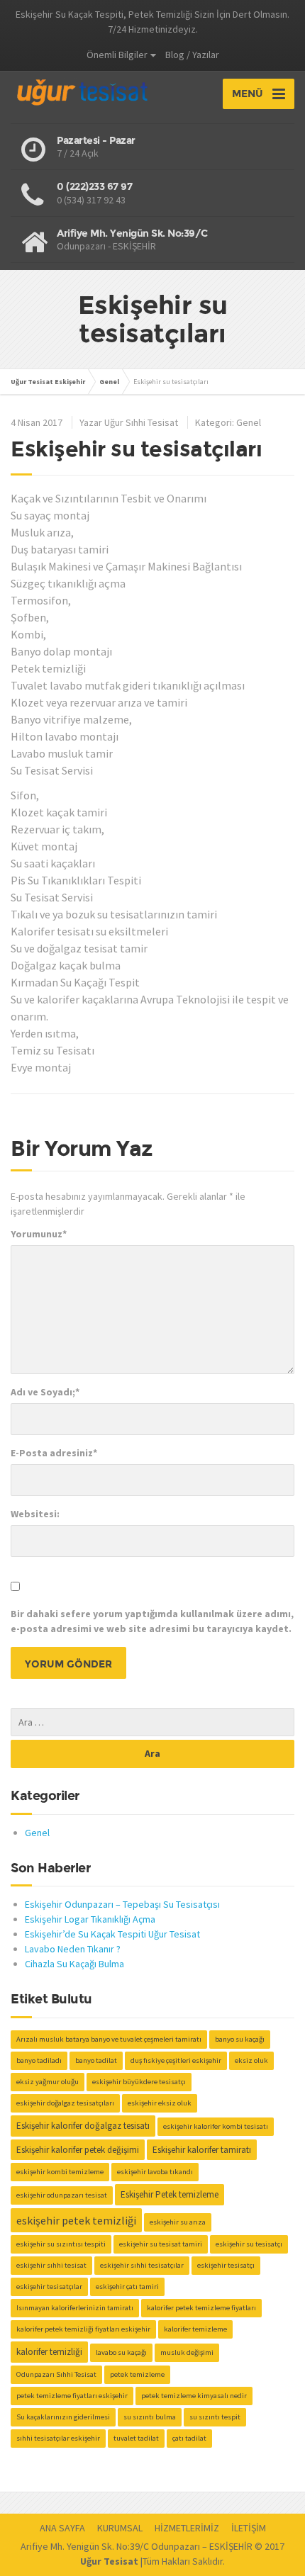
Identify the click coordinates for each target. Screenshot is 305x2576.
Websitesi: (35, 1514)
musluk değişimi (187, 2352)
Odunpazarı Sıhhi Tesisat (56, 2374)
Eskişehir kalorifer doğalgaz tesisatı (83, 2126)
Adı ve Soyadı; (45, 1392)
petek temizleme (137, 2374)
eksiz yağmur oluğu (48, 2082)
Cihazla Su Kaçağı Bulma (74, 1964)
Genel (249, 422)
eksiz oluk (251, 2060)
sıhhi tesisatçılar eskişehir (58, 2438)
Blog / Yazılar (192, 55)
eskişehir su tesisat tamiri (161, 2244)
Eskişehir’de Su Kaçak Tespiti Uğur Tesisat (112, 1934)
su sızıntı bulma (150, 2417)
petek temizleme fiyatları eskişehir (72, 2396)
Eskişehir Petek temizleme (170, 2194)
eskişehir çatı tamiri (127, 2287)
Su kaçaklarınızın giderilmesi (63, 2417)
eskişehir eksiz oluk (160, 2103)
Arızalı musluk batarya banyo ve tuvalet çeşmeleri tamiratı (109, 2039)
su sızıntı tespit (215, 2417)
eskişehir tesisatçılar (49, 2287)
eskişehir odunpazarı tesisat (62, 2195)
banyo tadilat (96, 2060)
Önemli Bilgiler (117, 55)
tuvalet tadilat (136, 2438)
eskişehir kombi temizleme (60, 2172)
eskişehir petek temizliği (76, 2220)
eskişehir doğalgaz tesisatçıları (65, 2103)
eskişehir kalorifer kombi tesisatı (216, 2126)
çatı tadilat (189, 2438)
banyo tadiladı (39, 2060)
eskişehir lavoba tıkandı (155, 2172)
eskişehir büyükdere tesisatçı (139, 2082)
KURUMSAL (120, 2528)
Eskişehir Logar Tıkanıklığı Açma (90, 1919)
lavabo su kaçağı (121, 2352)
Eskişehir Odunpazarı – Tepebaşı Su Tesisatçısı (122, 1904)
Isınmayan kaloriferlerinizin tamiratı (75, 2308)
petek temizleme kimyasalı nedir (194, 2396)
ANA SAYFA (62, 2528)
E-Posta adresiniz (54, 1453)
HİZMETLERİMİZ (187, 2528)
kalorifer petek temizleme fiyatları (201, 2308)
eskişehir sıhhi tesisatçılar (142, 2265)
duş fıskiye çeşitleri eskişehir (176, 2060)
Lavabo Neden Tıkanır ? (73, 1949)
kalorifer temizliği (49, 2352)
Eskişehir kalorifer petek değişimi (78, 2150)
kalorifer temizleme (195, 2329)
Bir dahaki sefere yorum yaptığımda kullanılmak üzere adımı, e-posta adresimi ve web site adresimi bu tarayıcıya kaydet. (152, 1621)
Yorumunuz (39, 1234)
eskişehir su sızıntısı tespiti (61, 2244)
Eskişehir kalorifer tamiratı (202, 2150)
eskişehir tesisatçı (226, 2265)
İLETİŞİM (249, 2528)
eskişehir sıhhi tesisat (51, 2265)
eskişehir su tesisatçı (249, 2244)
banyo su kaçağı (240, 2039)
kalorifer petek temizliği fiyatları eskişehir (83, 2329)
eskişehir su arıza (178, 2222)
